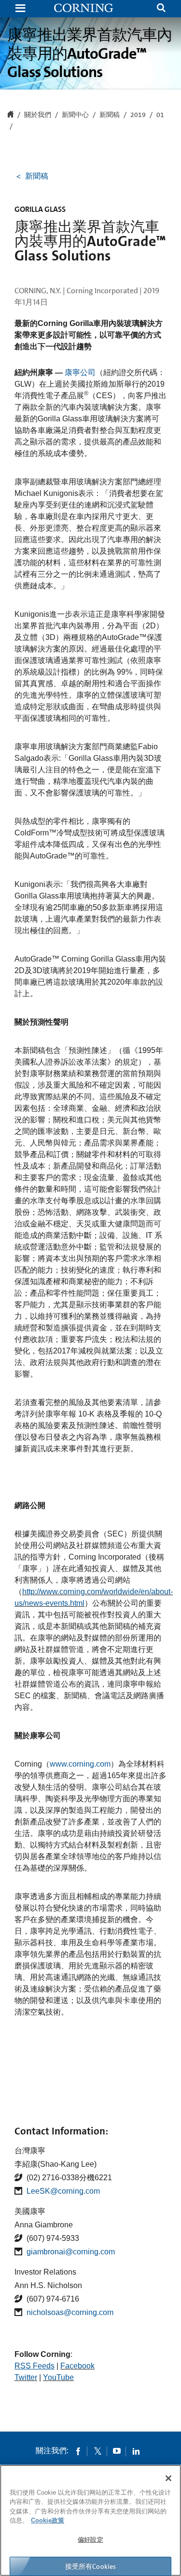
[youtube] (117, 2451)
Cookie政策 (48, 2520)
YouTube (58, 2377)
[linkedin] (136, 2451)
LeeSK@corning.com (63, 2191)
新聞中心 (75, 115)
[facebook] (78, 2451)
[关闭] (168, 2478)
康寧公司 (80, 372)
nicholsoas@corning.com (70, 2312)
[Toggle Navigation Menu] (20, 9)
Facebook (77, 2366)
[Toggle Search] (161, 9)
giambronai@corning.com (71, 2252)
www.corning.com (80, 1764)
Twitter (26, 2377)
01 (160, 115)
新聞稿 (110, 115)
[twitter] (97, 2451)
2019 (138, 115)
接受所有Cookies (91, 2566)
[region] (90, 2520)
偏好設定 (90, 2540)
